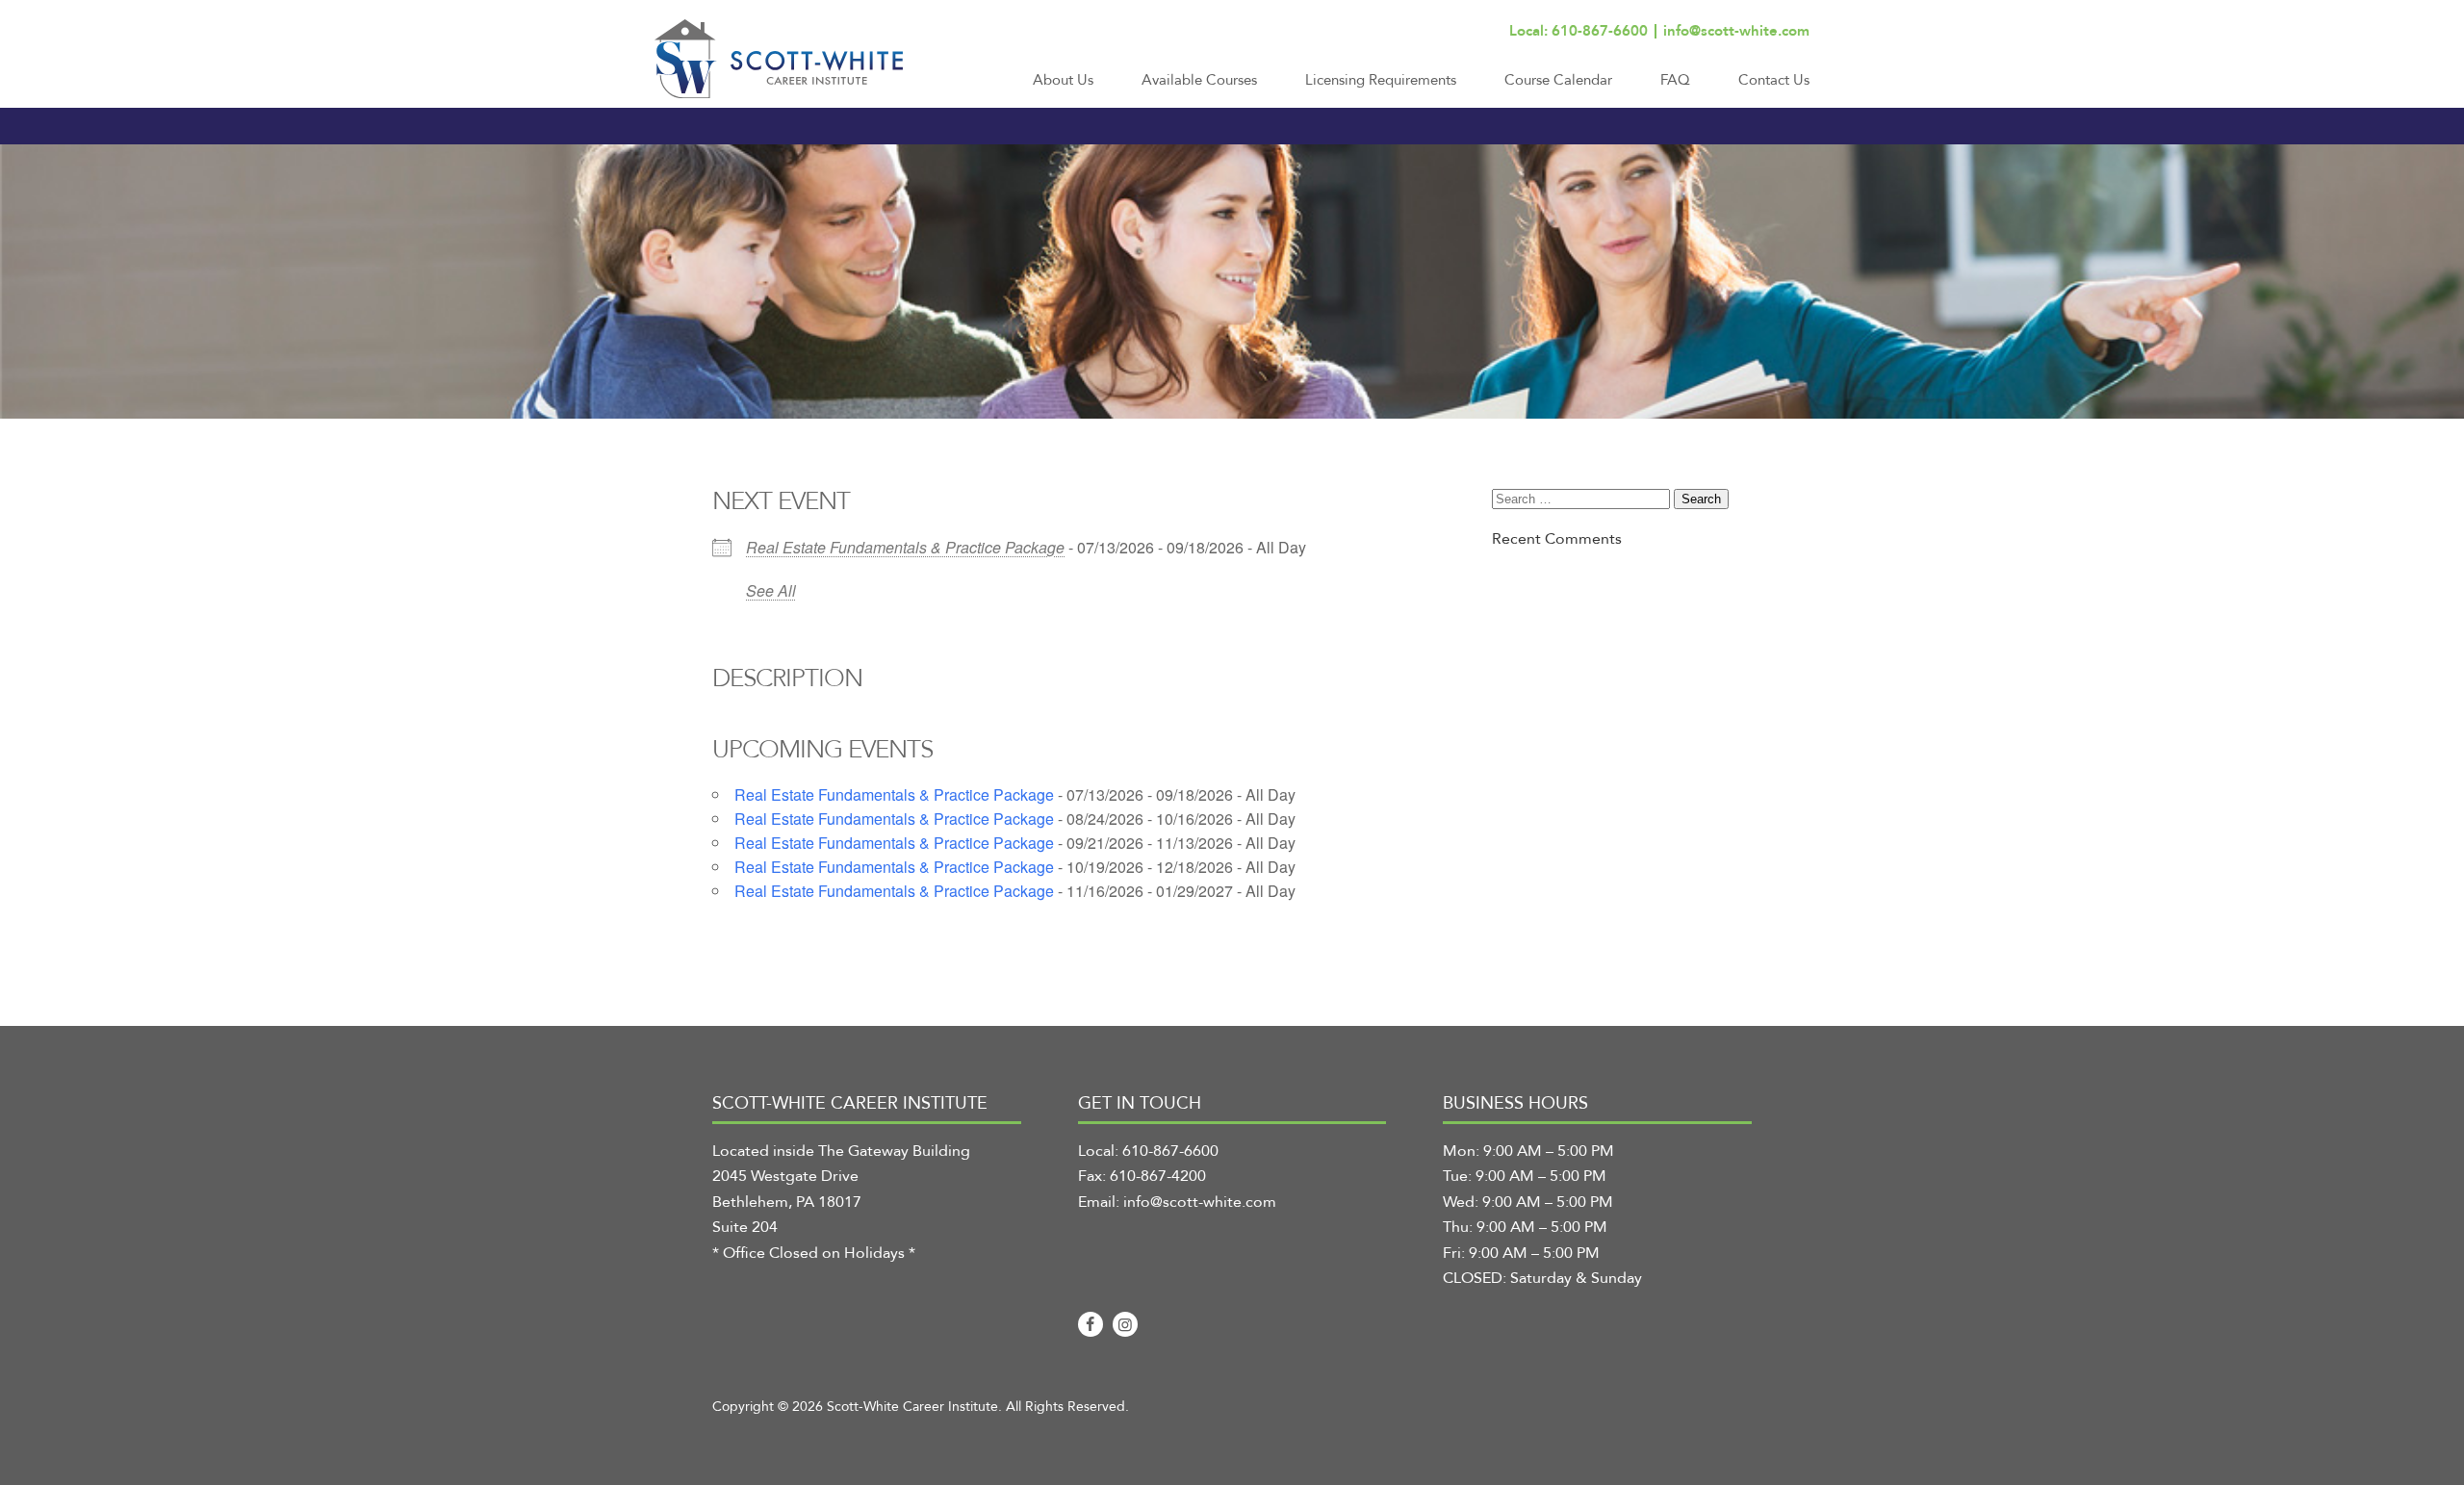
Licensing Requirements (1381, 80)
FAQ (1675, 80)
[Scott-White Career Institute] (779, 59)
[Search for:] (1583, 499)
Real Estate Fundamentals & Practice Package (905, 547)
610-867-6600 (1170, 1151)
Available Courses (1199, 80)
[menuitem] (1063, 89)
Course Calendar (1558, 80)
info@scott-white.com (1736, 31)
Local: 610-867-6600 (1578, 31)
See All (771, 590)
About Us (1063, 80)
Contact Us (1774, 80)
